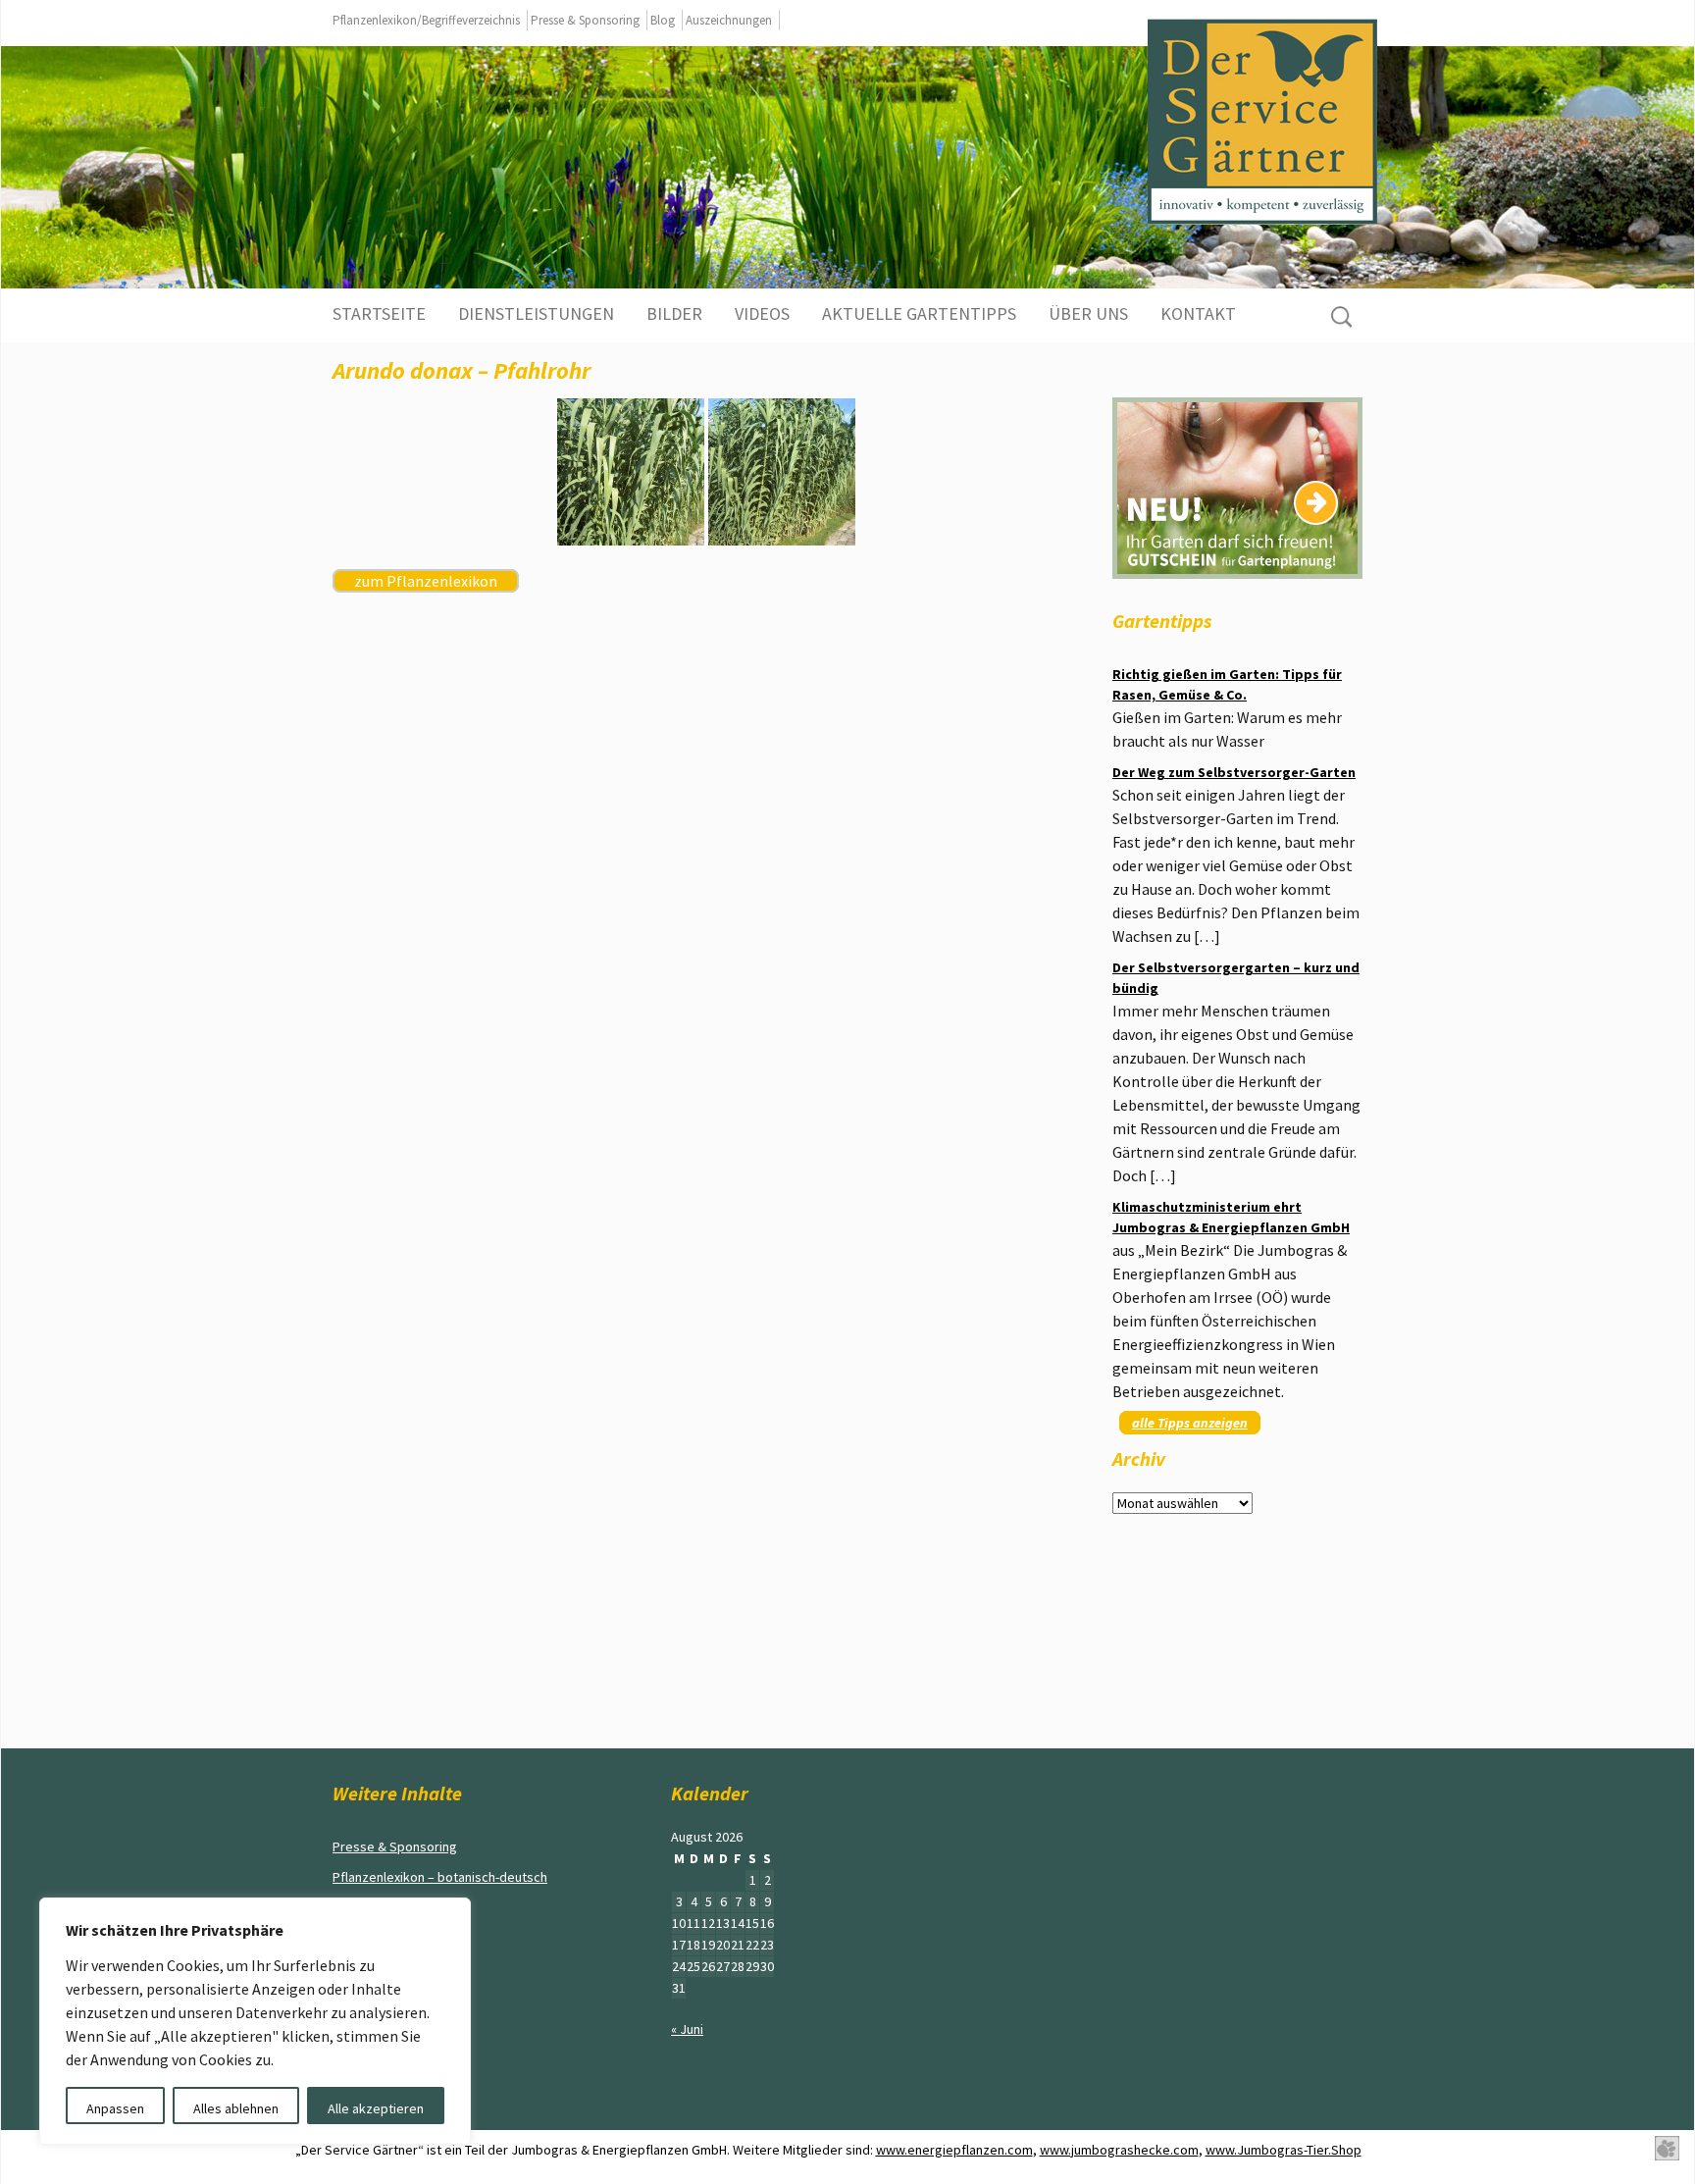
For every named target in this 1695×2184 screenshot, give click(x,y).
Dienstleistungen (536, 313)
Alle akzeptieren (376, 2108)
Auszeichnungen (729, 20)
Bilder (674, 313)
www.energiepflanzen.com (954, 2150)
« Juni (687, 2029)
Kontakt (1198, 313)
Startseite (379, 313)
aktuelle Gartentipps (919, 313)
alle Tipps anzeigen (1190, 1423)
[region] (255, 2021)
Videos (762, 313)
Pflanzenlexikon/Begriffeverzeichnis (426, 20)
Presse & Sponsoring (585, 20)
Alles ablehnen (236, 2108)
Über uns (1088, 313)
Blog (663, 20)
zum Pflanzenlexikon (426, 581)
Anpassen (115, 2108)
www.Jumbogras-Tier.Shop (1284, 2150)
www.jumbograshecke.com (1119, 2150)
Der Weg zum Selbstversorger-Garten (1234, 772)
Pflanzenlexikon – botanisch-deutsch (440, 1877)
